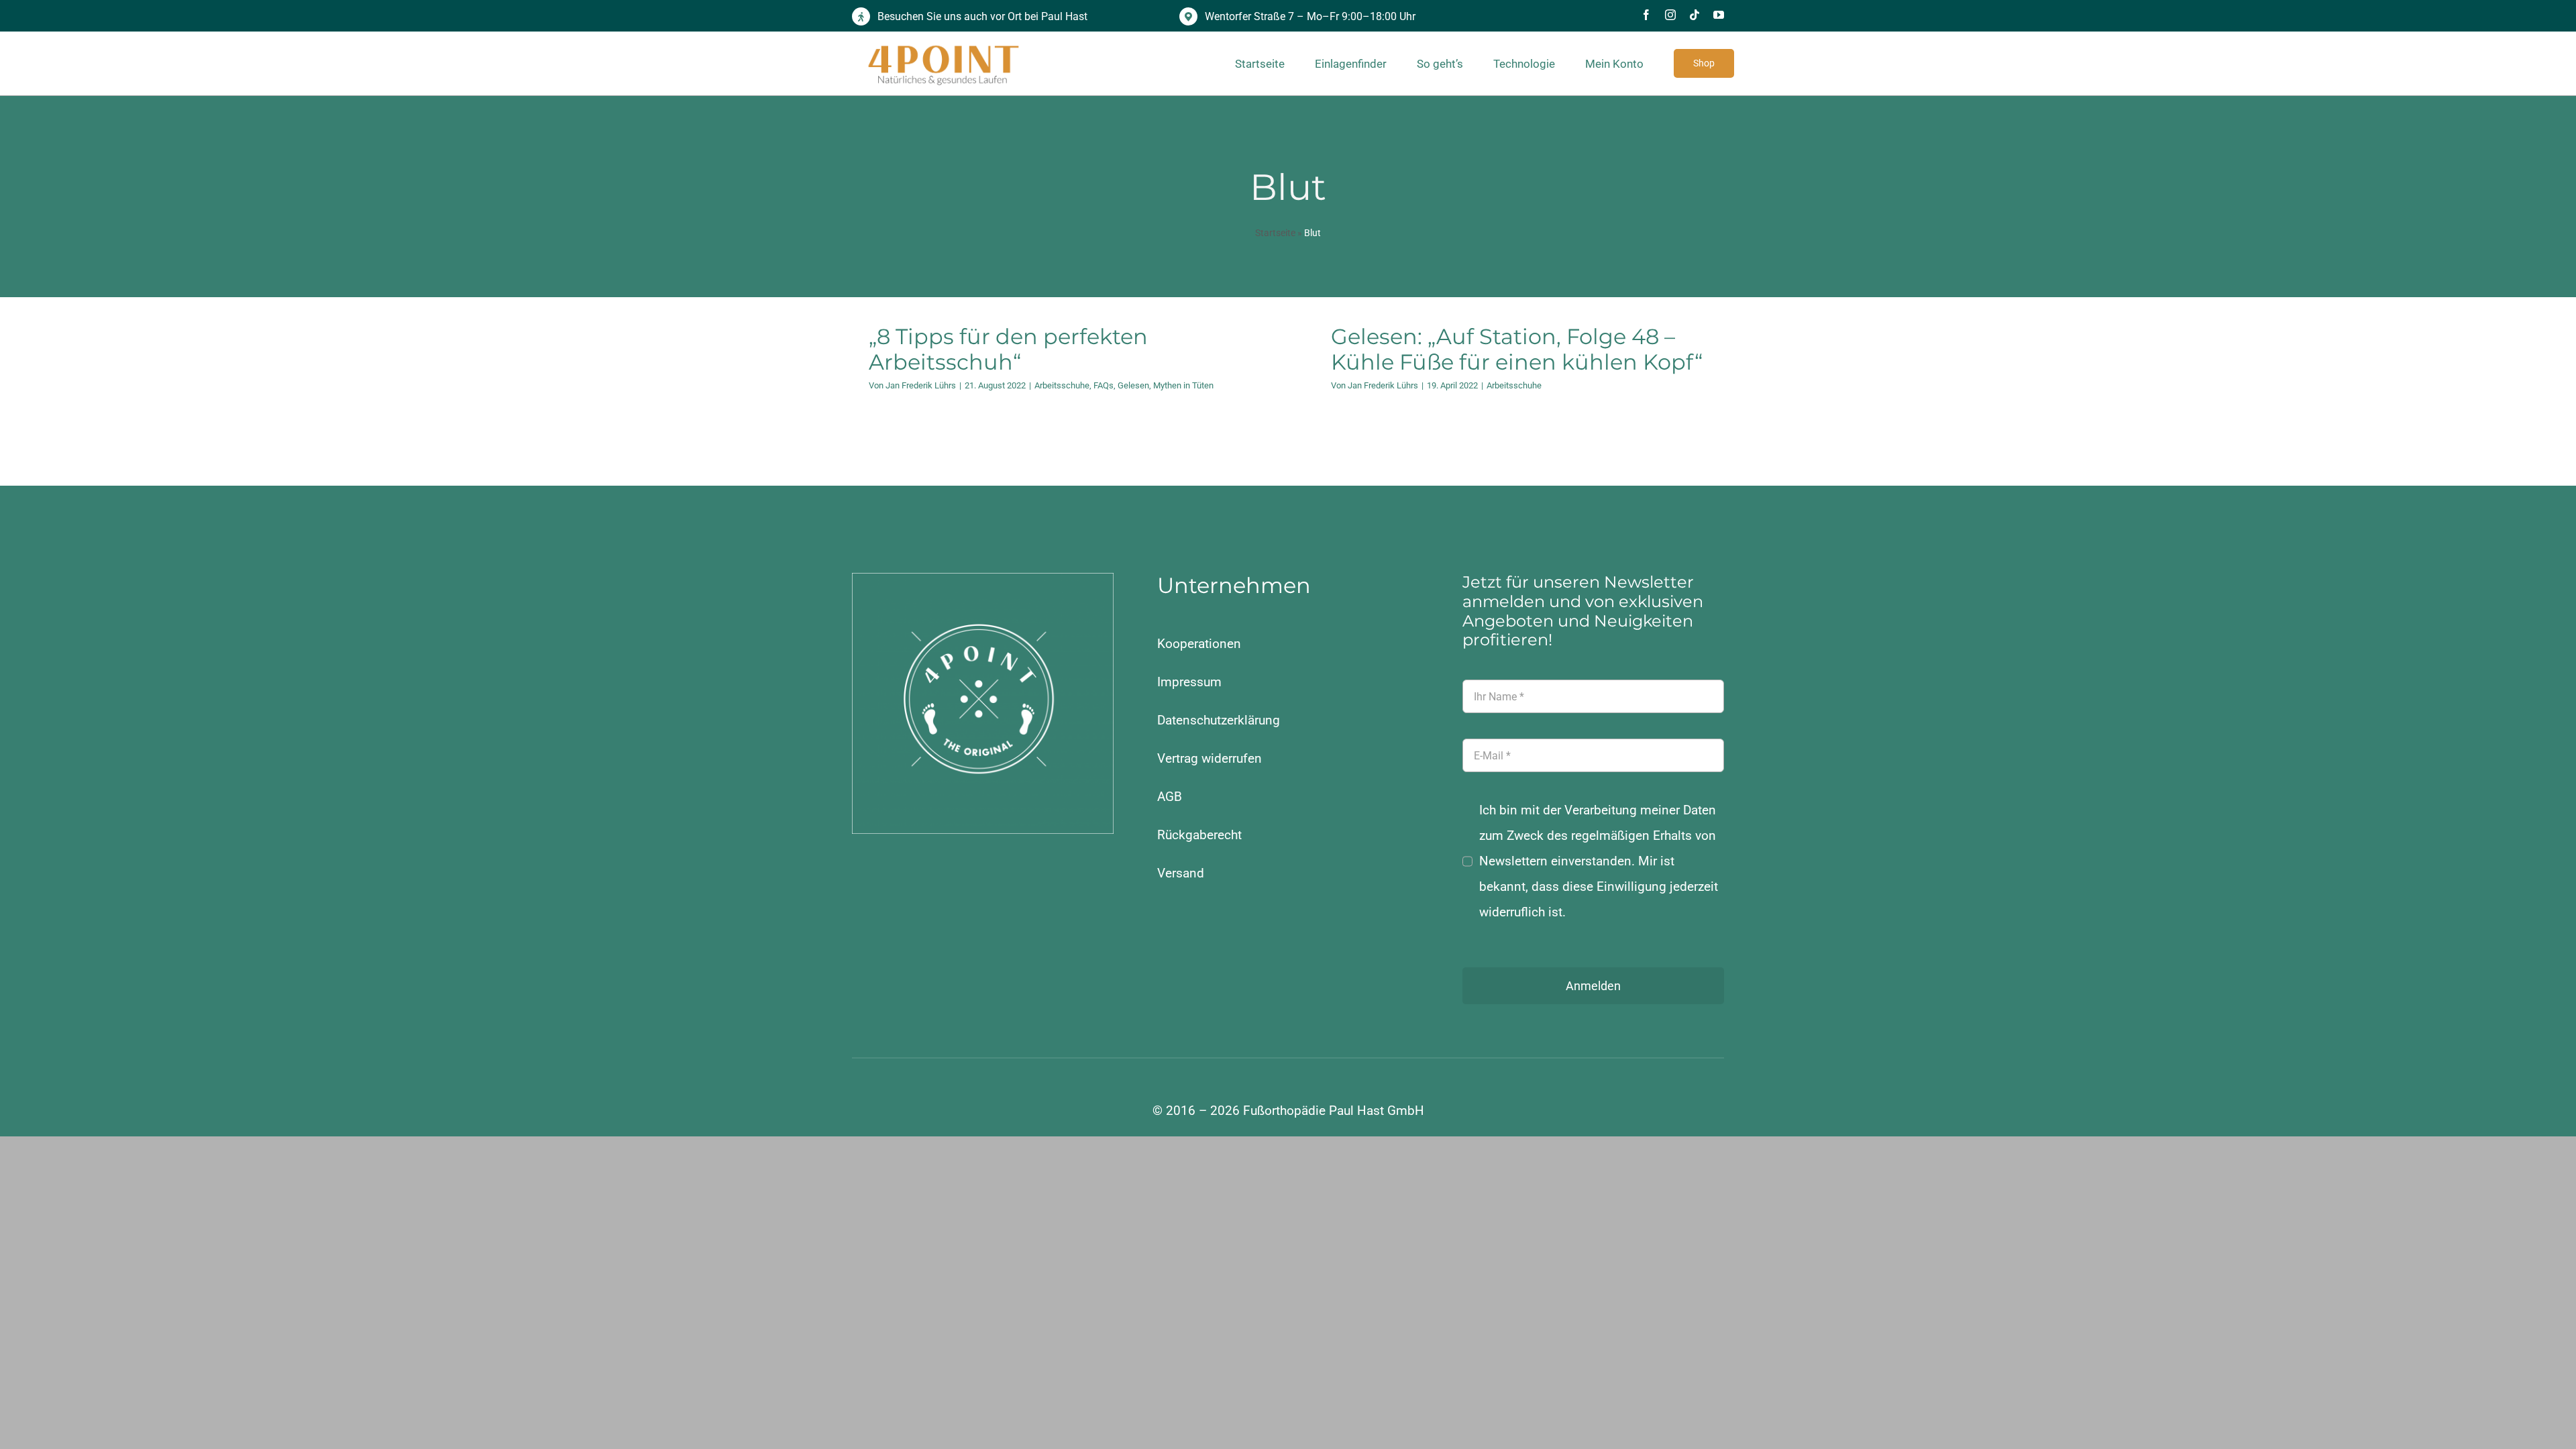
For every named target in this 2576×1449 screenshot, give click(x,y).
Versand (1181, 873)
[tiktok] (1695, 15)
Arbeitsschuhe (1062, 385)
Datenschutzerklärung (1219, 720)
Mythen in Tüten (1183, 385)
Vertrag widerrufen (1210, 758)
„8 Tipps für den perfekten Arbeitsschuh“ (1008, 349)
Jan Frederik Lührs (921, 385)
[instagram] (1670, 15)
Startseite (1275, 233)
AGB (1170, 797)
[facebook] (1646, 15)
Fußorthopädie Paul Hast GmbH (1334, 1111)
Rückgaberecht (1199, 835)
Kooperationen (1199, 644)
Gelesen (1133, 385)
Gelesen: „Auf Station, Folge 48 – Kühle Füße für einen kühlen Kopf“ (1517, 349)
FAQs (1104, 385)
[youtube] (1719, 15)
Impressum (1189, 682)
